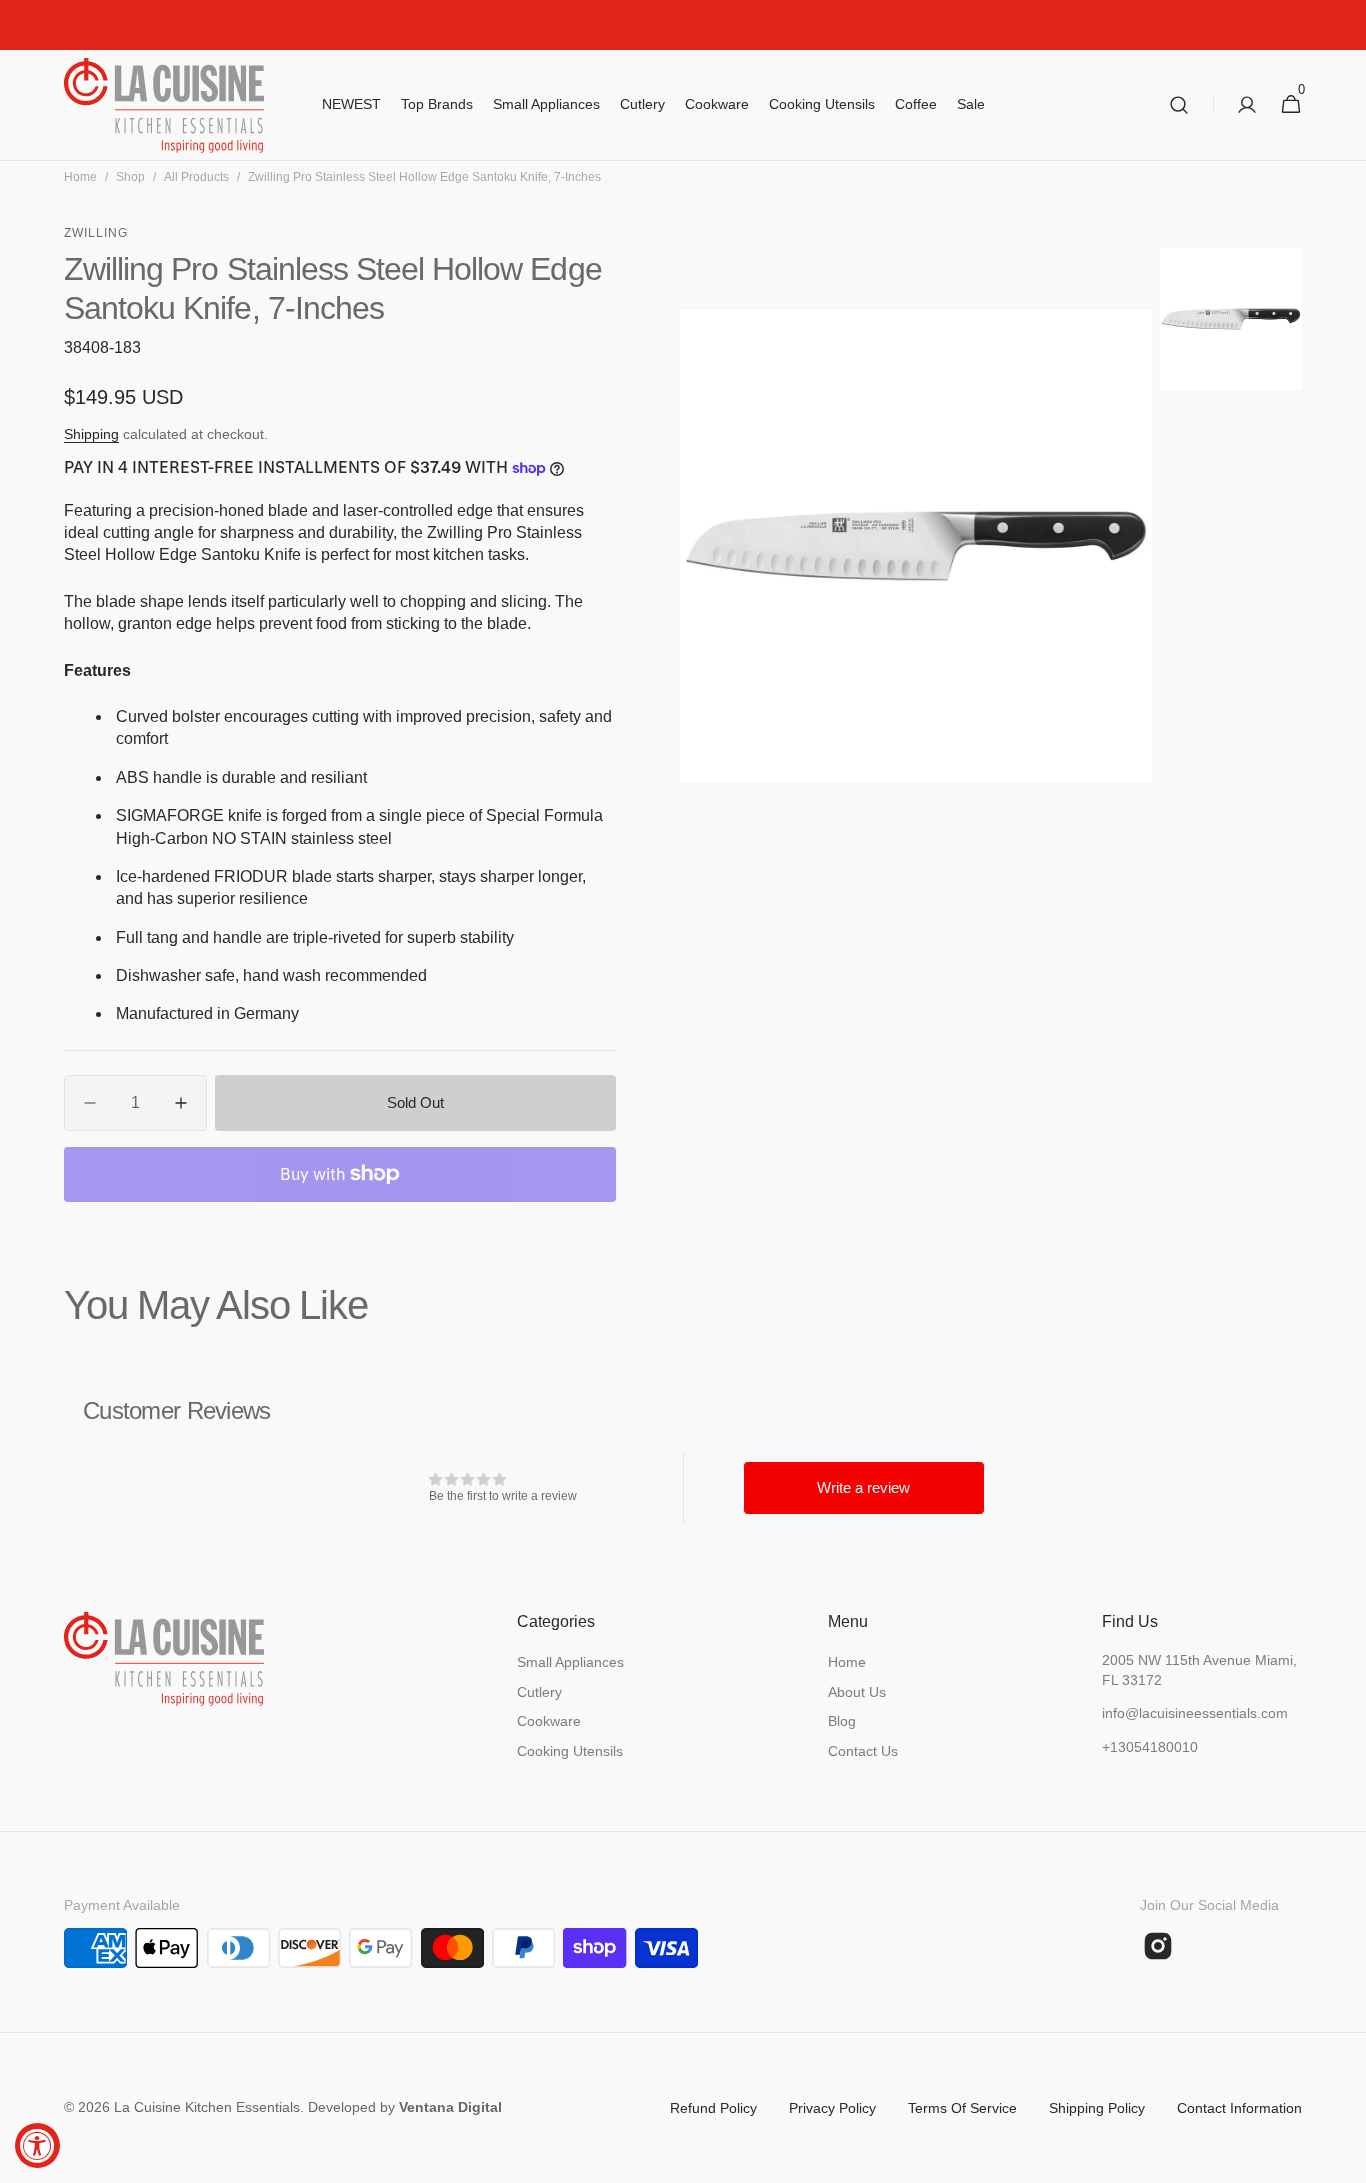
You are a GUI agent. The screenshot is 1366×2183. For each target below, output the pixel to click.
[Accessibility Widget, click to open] (37, 2145)
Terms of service (962, 2108)
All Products (196, 177)
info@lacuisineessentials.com (1195, 1713)
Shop (130, 177)
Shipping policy (1097, 2108)
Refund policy (713, 2108)
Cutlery (539, 1692)
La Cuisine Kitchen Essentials (207, 2107)
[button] (1179, 105)
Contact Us (863, 1751)
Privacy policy (832, 2108)
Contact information (1239, 2108)
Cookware (549, 1721)
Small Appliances (570, 1662)
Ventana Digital (450, 2107)
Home (80, 177)
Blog (842, 1721)
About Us (857, 1692)
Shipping (91, 434)
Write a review (863, 1487)
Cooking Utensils (570, 1751)
